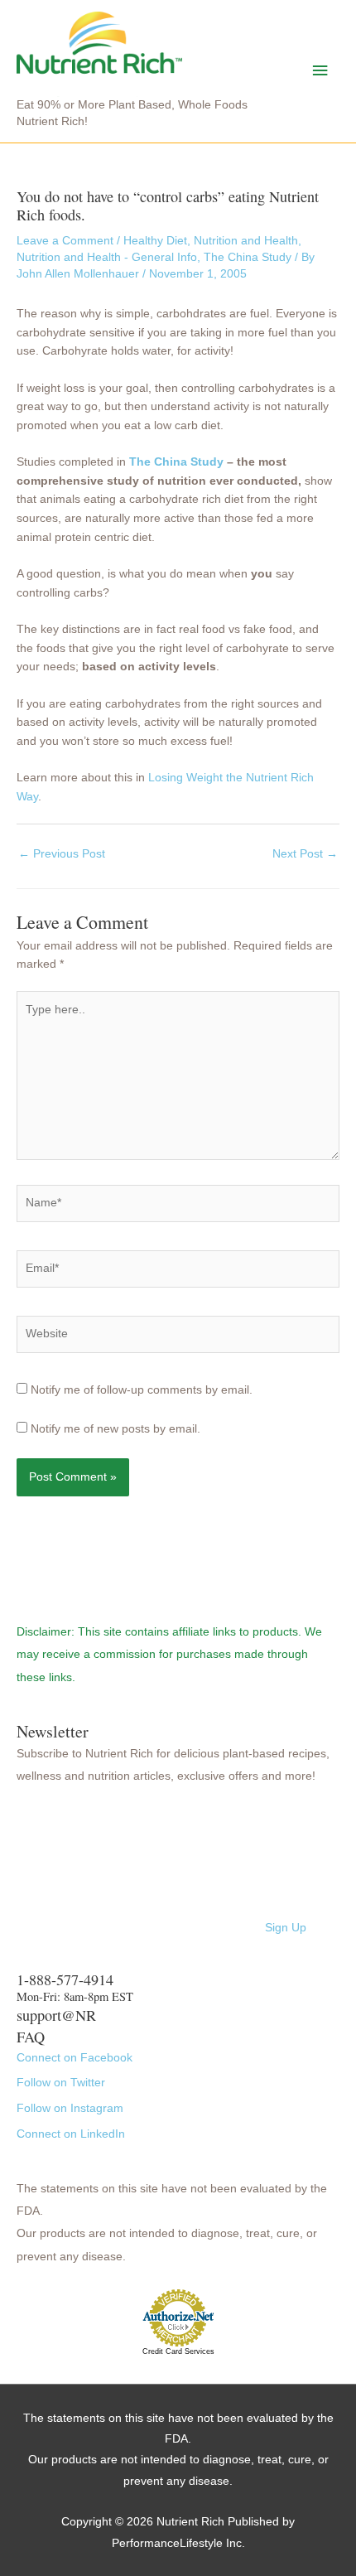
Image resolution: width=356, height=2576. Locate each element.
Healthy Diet (155, 241)
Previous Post (62, 854)
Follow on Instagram (70, 2108)
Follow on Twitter (61, 2083)
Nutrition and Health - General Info (107, 257)
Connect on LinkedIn (71, 2134)
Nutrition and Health (246, 241)
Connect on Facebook (75, 2058)
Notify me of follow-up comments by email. (142, 1390)
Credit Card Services (178, 2351)
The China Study (248, 257)
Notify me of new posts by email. (115, 1429)
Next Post (305, 854)
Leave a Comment (65, 241)
